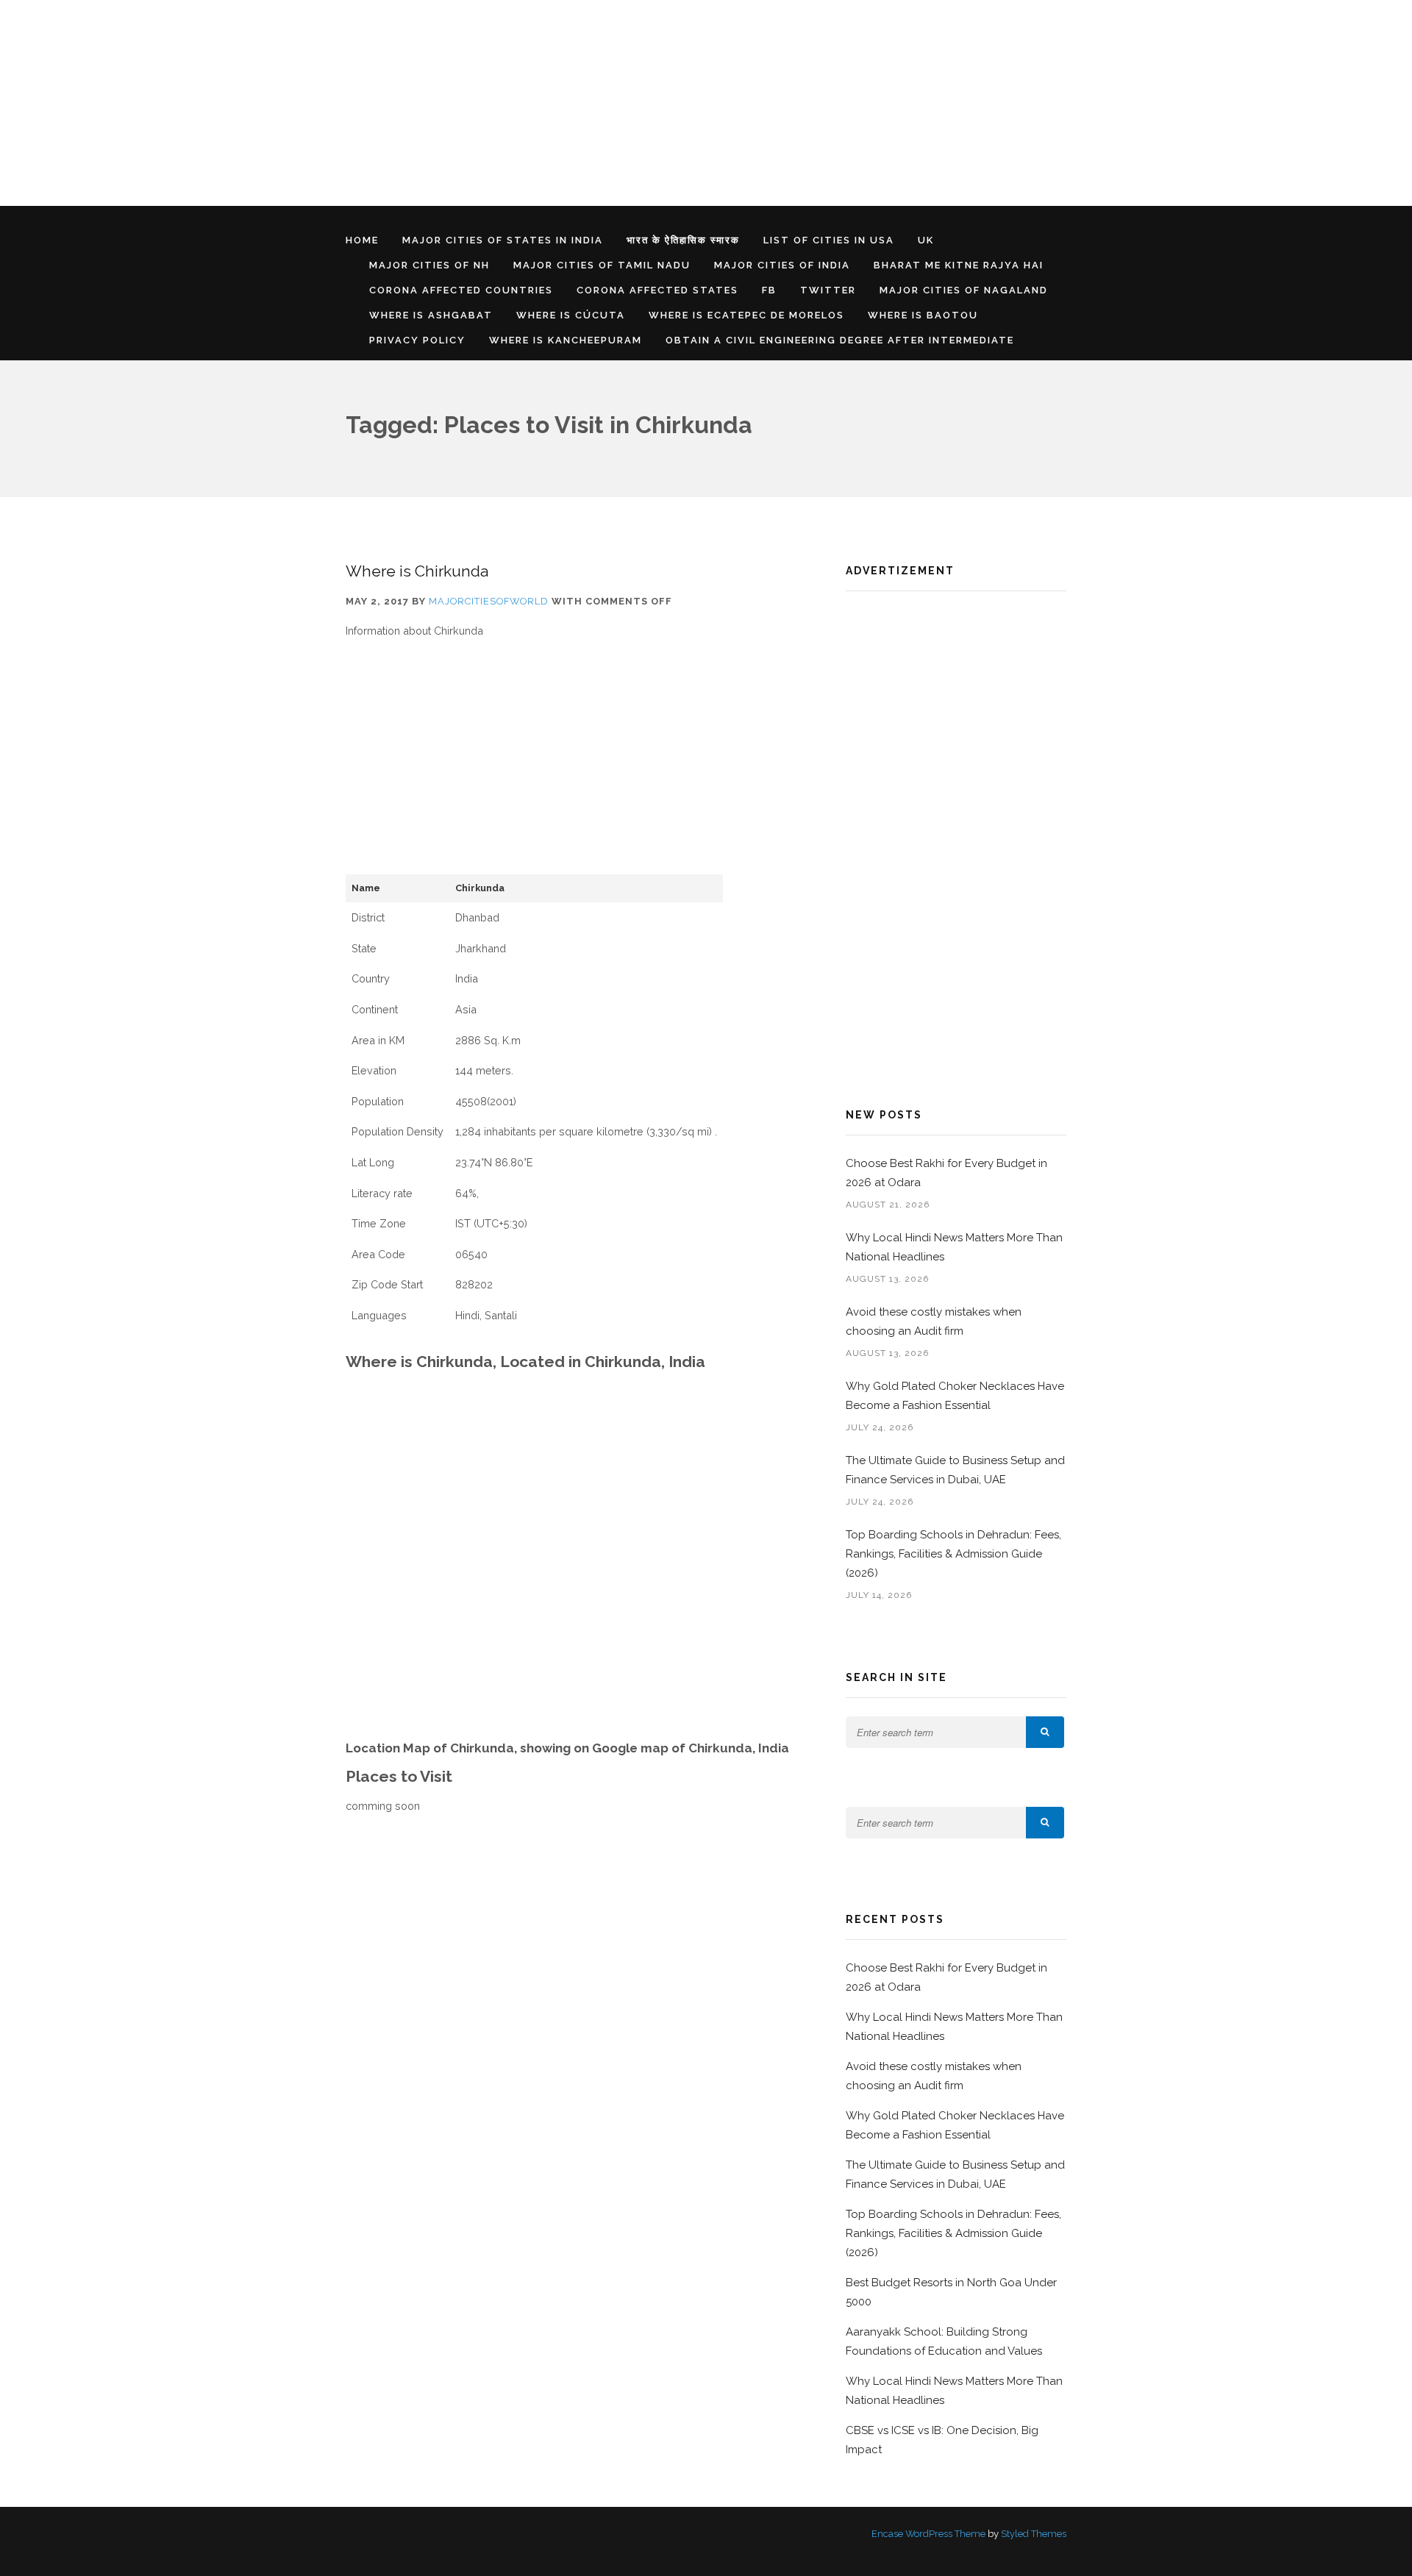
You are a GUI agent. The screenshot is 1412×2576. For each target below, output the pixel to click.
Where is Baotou (923, 315)
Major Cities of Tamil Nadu (602, 265)
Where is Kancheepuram (566, 340)
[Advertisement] (441, 103)
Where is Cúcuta (571, 315)
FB (769, 290)
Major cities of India (782, 265)
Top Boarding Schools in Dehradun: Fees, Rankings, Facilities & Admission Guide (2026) (953, 1554)
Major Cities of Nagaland (964, 290)
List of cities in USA (829, 240)
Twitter (828, 290)
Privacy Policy (417, 340)
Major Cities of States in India (503, 240)
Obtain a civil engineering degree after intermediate (840, 340)
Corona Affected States (657, 290)
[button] (1045, 1732)
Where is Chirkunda (417, 571)
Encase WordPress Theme (928, 2534)
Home (362, 240)
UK (926, 240)
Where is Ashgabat (431, 315)
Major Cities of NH (429, 265)
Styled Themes (1034, 2534)
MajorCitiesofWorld (489, 601)
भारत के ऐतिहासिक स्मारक (683, 240)
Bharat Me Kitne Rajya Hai (959, 265)
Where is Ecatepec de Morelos (746, 315)
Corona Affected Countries (461, 290)
